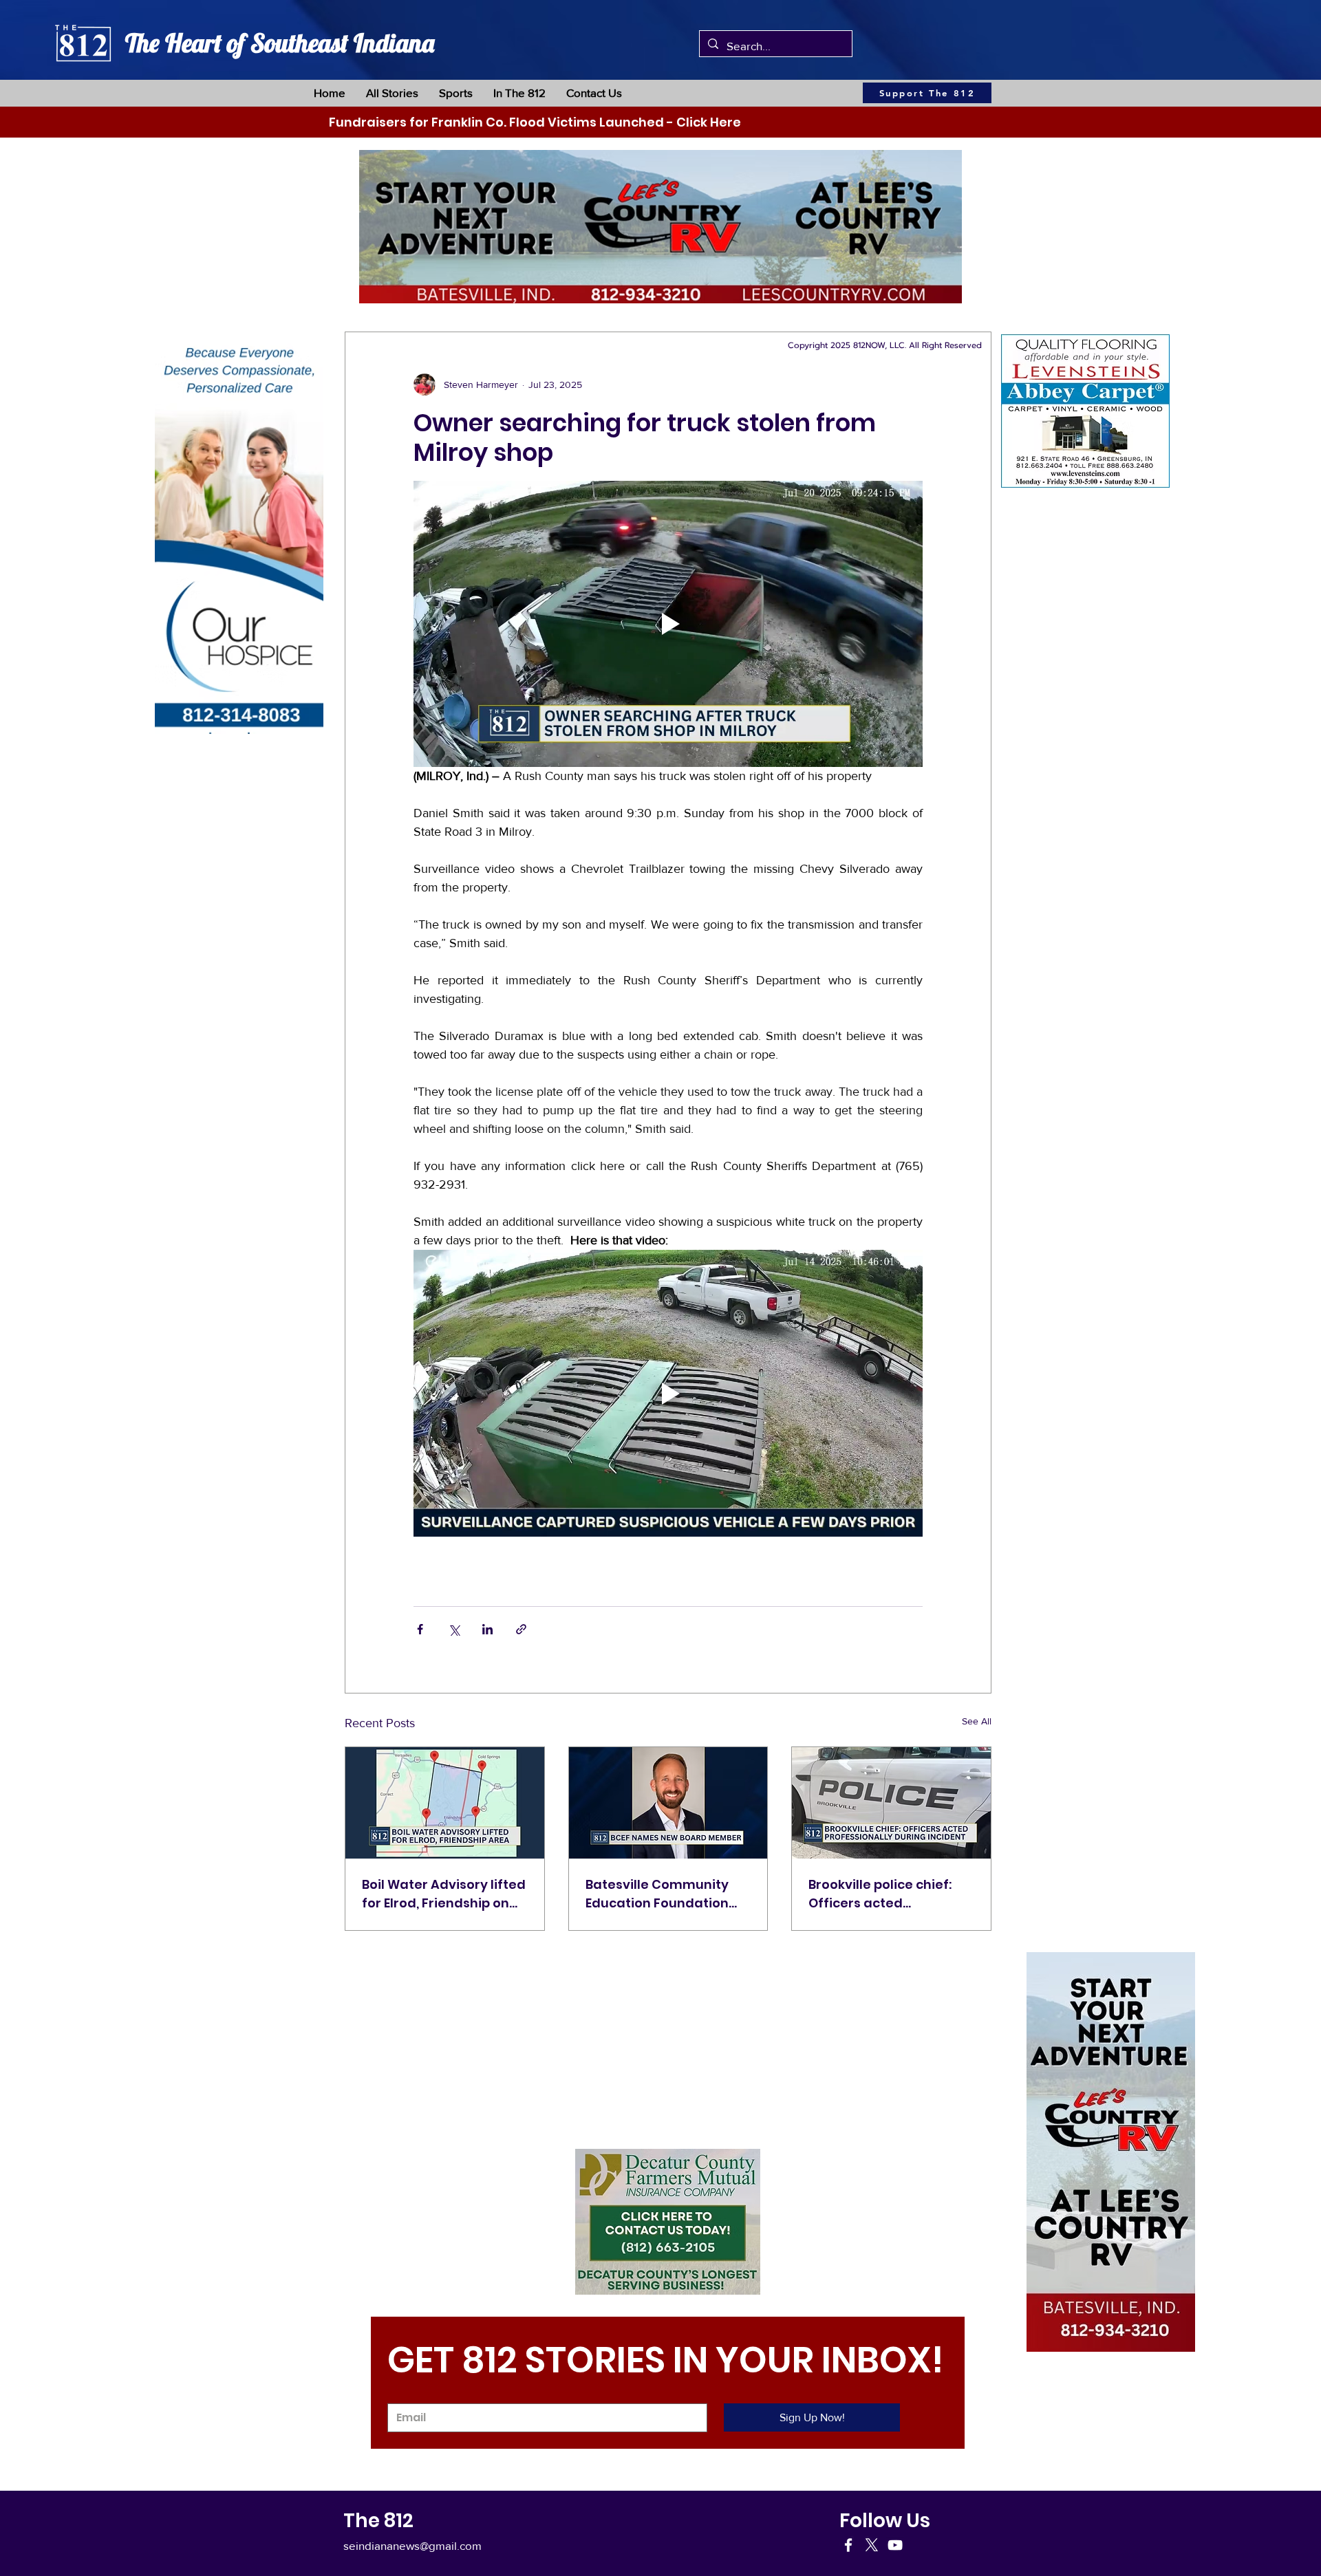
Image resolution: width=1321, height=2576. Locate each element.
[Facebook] (848, 2545)
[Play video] (668, 624)
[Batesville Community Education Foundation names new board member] (668, 1803)
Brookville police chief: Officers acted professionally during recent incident (880, 1894)
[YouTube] (895, 2545)
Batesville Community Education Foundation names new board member (657, 1894)
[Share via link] (521, 1629)
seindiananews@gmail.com (412, 2545)
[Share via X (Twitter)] (454, 1629)
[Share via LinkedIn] (487, 1629)
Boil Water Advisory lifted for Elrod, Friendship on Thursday (444, 1894)
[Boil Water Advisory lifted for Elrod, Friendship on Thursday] (445, 1803)
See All (977, 1721)
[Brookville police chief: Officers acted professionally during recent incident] (891, 1803)
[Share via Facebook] (420, 1629)
